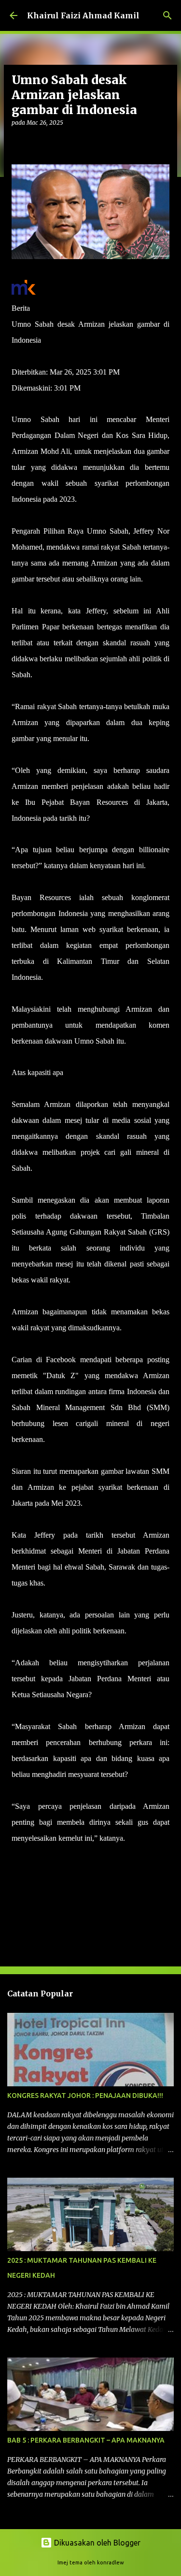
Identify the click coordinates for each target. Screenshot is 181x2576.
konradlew (111, 2562)
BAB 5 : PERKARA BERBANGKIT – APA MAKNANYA (86, 2440)
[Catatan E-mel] (17, 1856)
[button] (17, 142)
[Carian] (167, 15)
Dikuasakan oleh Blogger (96, 2543)
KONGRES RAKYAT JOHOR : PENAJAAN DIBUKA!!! (85, 2096)
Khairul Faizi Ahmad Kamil (83, 15)
